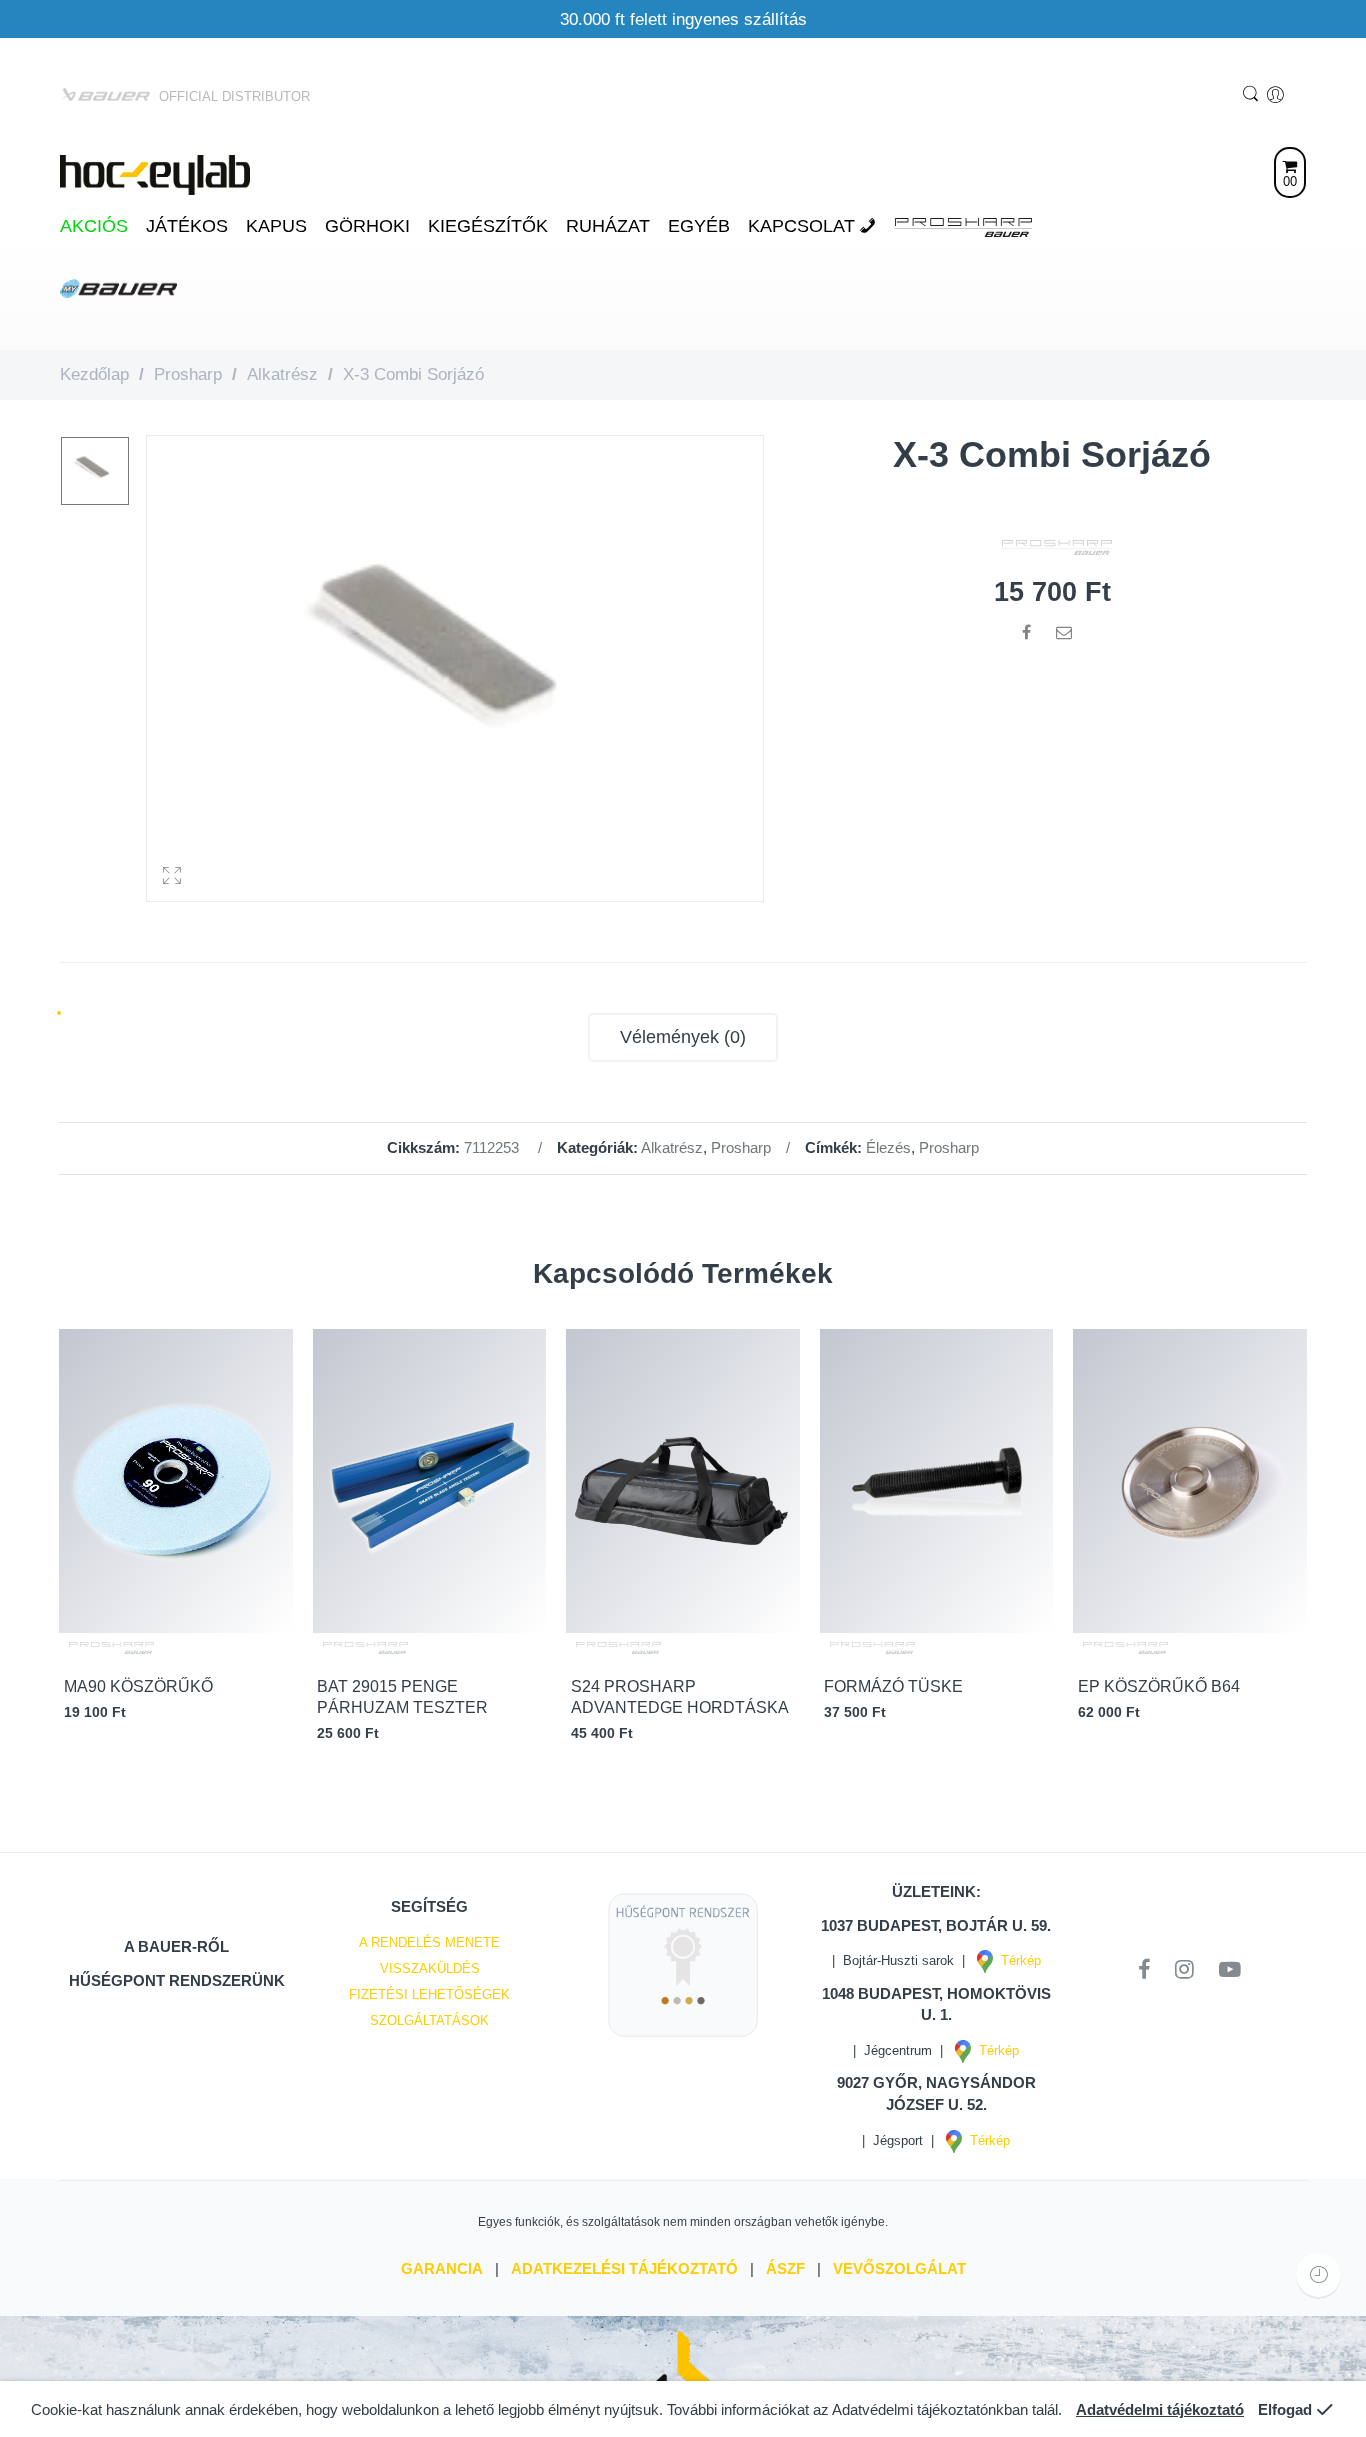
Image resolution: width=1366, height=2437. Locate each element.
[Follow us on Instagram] (1192, 1970)
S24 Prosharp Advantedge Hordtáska (680, 1697)
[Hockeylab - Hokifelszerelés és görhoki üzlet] (155, 172)
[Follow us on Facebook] (1151, 1970)
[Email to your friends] (1064, 632)
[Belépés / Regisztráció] (1278, 95)
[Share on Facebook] (1026, 632)
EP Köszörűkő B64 (1159, 1686)
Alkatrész (282, 374)
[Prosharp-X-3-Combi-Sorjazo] (95, 471)
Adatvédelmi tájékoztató (1160, 2410)
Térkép (1017, 1960)
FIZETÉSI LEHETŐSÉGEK (429, 1994)
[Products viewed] (1318, 2274)
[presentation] (1317, 1540)
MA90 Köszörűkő (138, 1686)
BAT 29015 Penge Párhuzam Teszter (402, 1697)
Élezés (888, 1148)
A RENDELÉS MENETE (429, 1942)
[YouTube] (1230, 1970)
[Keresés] (1253, 95)
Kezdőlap (94, 374)
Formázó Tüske (893, 1686)
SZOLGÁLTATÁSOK (429, 2020)
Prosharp (188, 374)
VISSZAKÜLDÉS (430, 1968)
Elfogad (1285, 2410)
